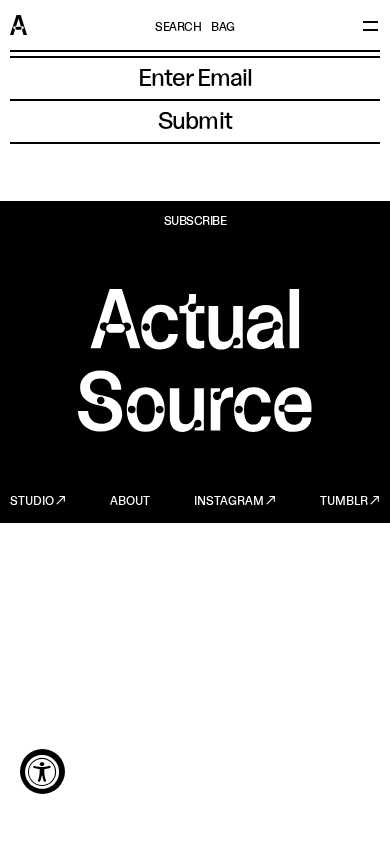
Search (178, 28)
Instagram (229, 502)
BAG (223, 28)
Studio (32, 502)
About (130, 502)
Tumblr (344, 502)
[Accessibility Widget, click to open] (42, 771)
